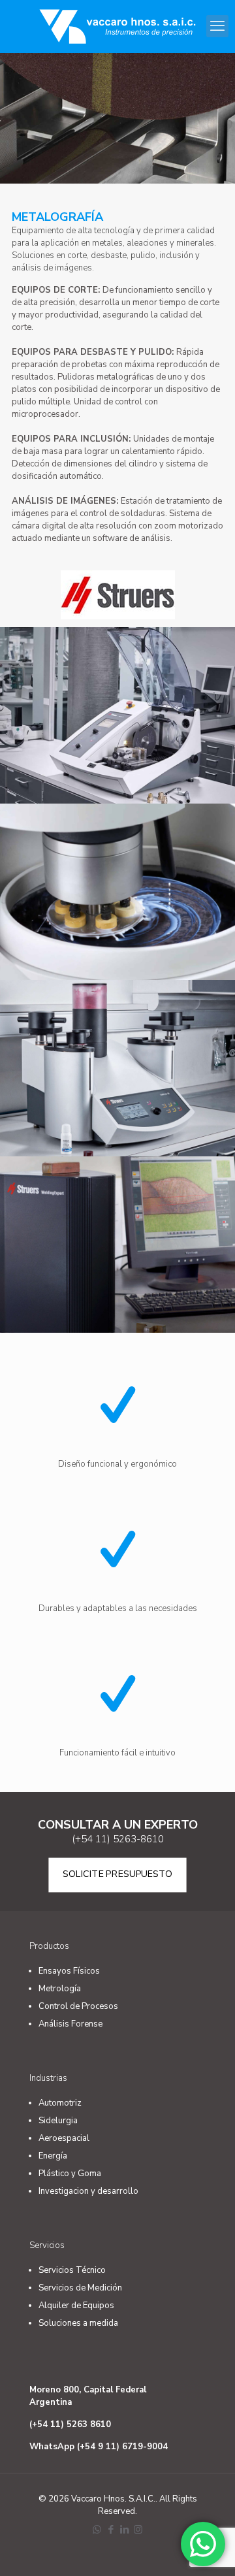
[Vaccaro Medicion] (117, 26)
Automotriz (60, 2103)
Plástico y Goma (70, 2174)
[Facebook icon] (111, 2530)
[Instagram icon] (138, 2530)
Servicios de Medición (80, 2288)
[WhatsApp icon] (97, 2530)
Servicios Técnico (72, 2270)
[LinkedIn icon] (124, 2530)
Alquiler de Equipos (76, 2306)
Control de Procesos (78, 2006)
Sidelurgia (58, 2121)
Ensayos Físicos (69, 1971)
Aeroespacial (64, 2138)
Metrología (60, 1989)
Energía (53, 2156)
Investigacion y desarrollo (88, 2191)
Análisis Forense (70, 2024)
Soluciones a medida (78, 2323)
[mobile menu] (217, 26)
